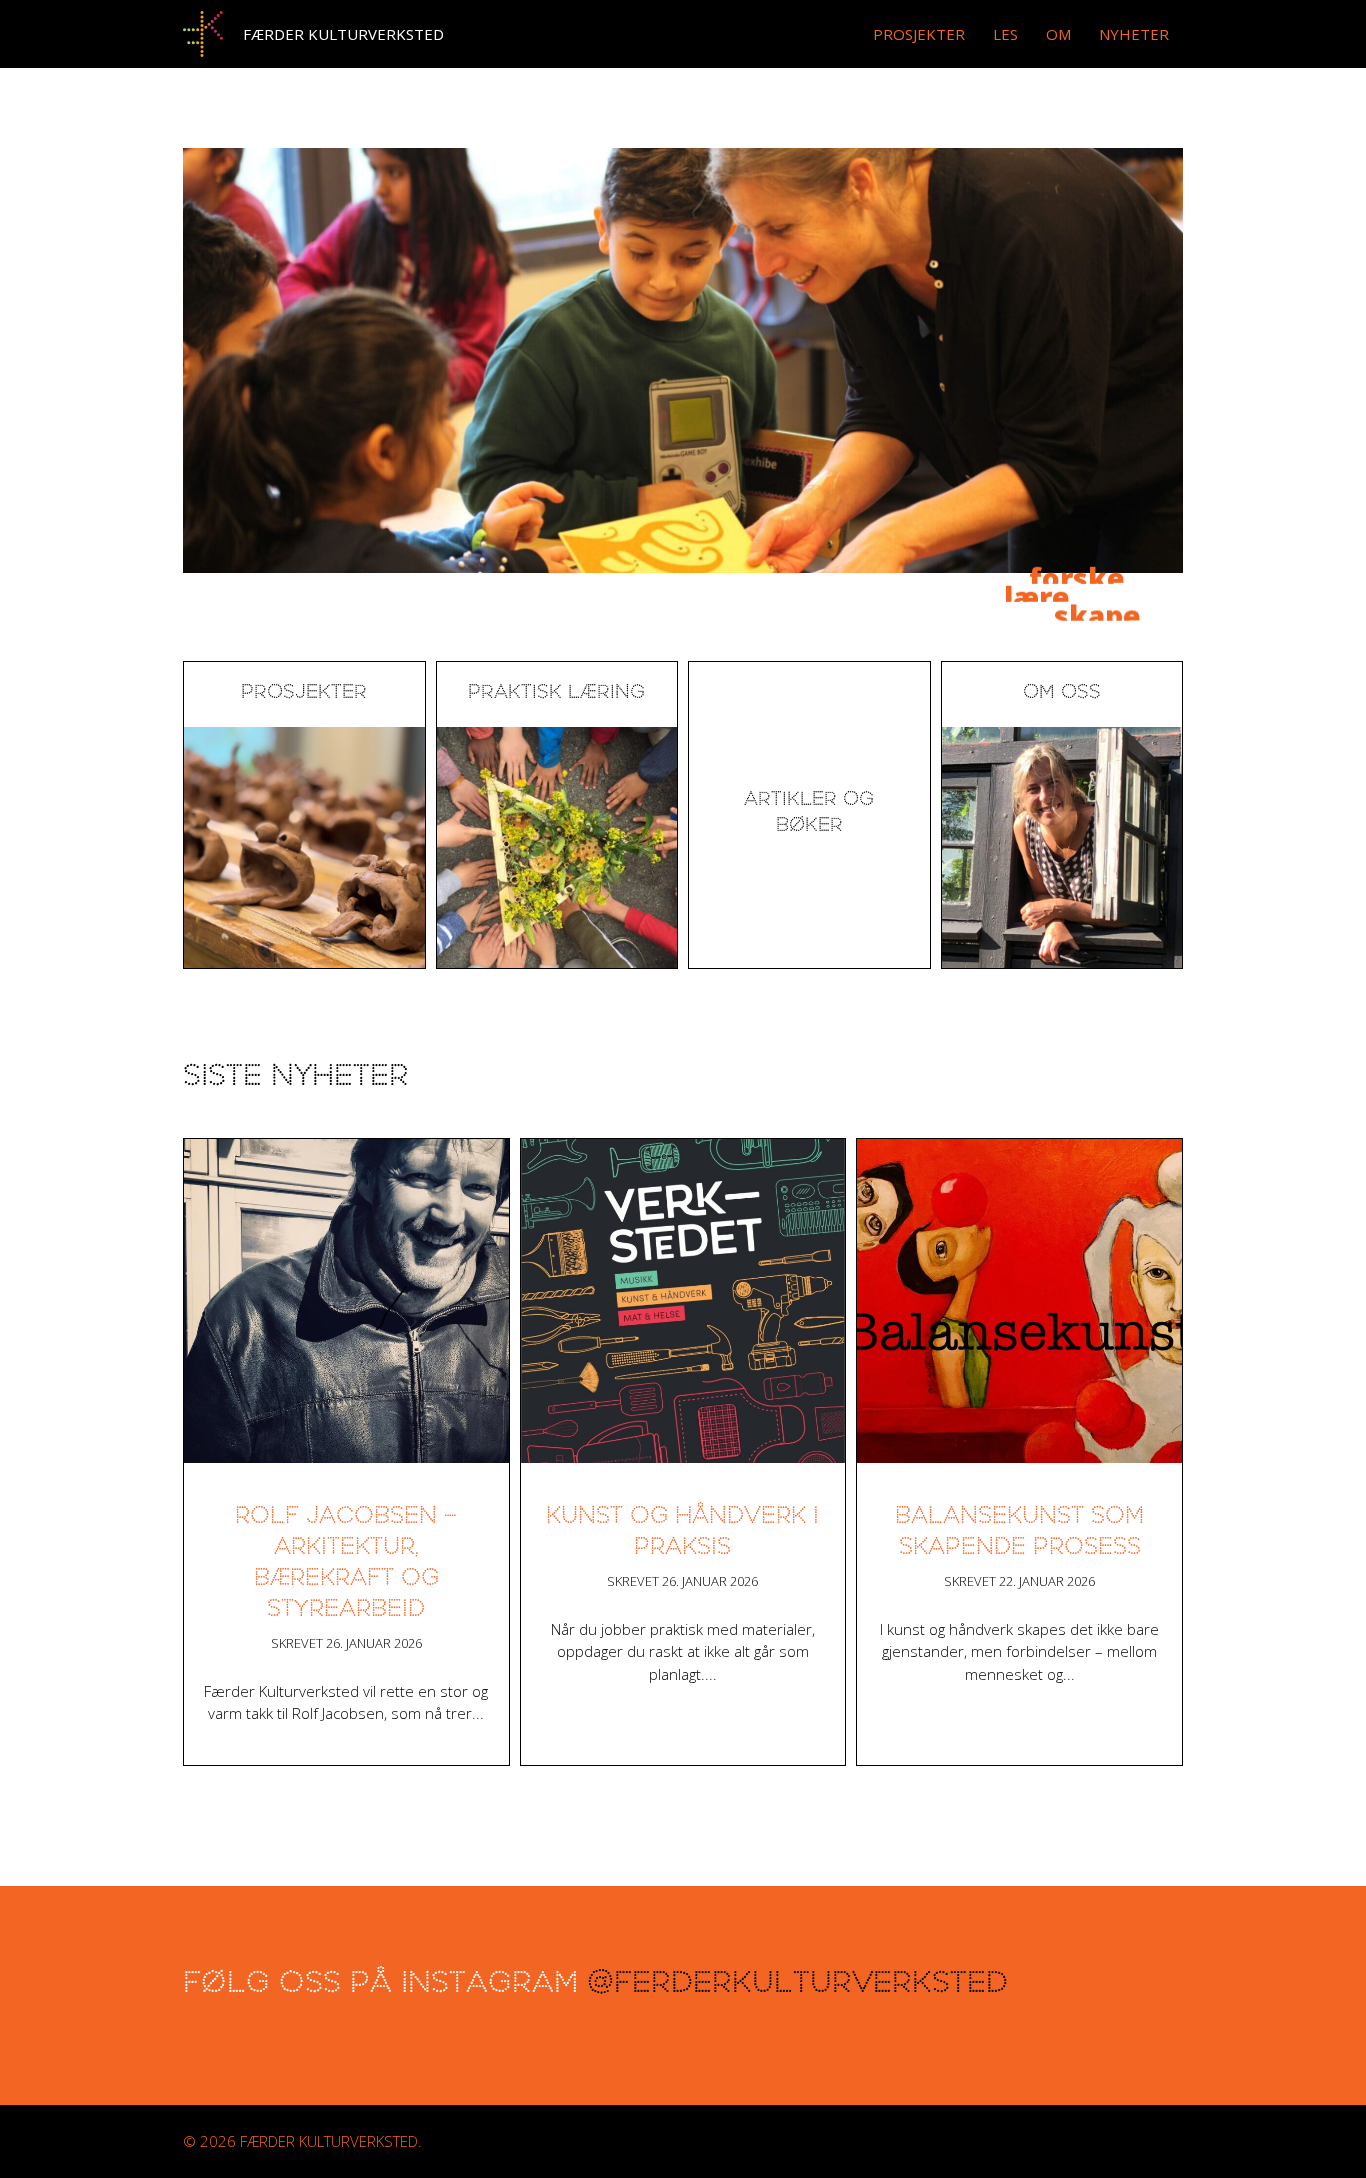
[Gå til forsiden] (203, 34)
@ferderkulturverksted (797, 1985)
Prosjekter (919, 34)
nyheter (1134, 34)
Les (1005, 34)
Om (1058, 34)
